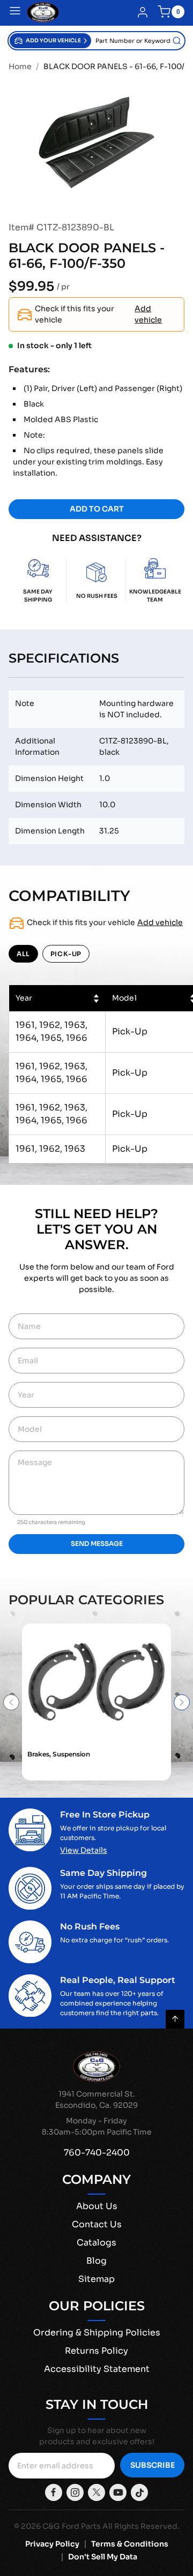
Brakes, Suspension (59, 1754)
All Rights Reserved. (141, 2526)
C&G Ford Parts (72, 2526)
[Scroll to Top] (175, 2019)
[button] (50, 41)
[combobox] (138, 41)
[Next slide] (182, 1702)
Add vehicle (148, 314)
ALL (23, 954)
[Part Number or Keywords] (177, 41)
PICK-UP (66, 954)
